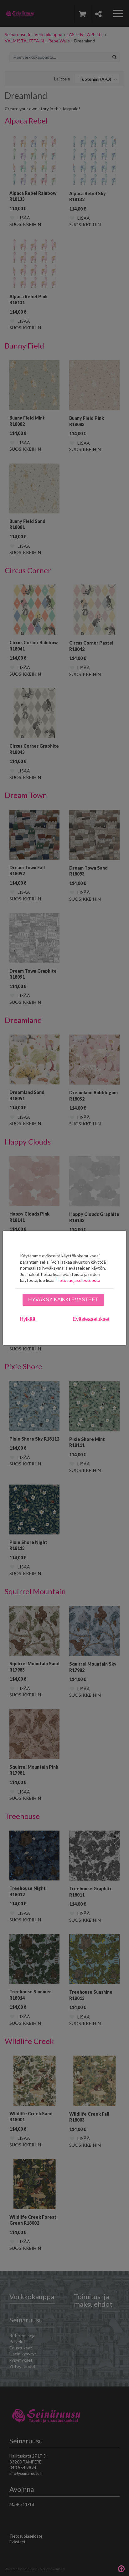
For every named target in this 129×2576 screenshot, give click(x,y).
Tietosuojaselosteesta (78, 1280)
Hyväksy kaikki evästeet (63, 1300)
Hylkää (28, 1319)
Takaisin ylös (121, 2568)
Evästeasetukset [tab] (91, 1319)
